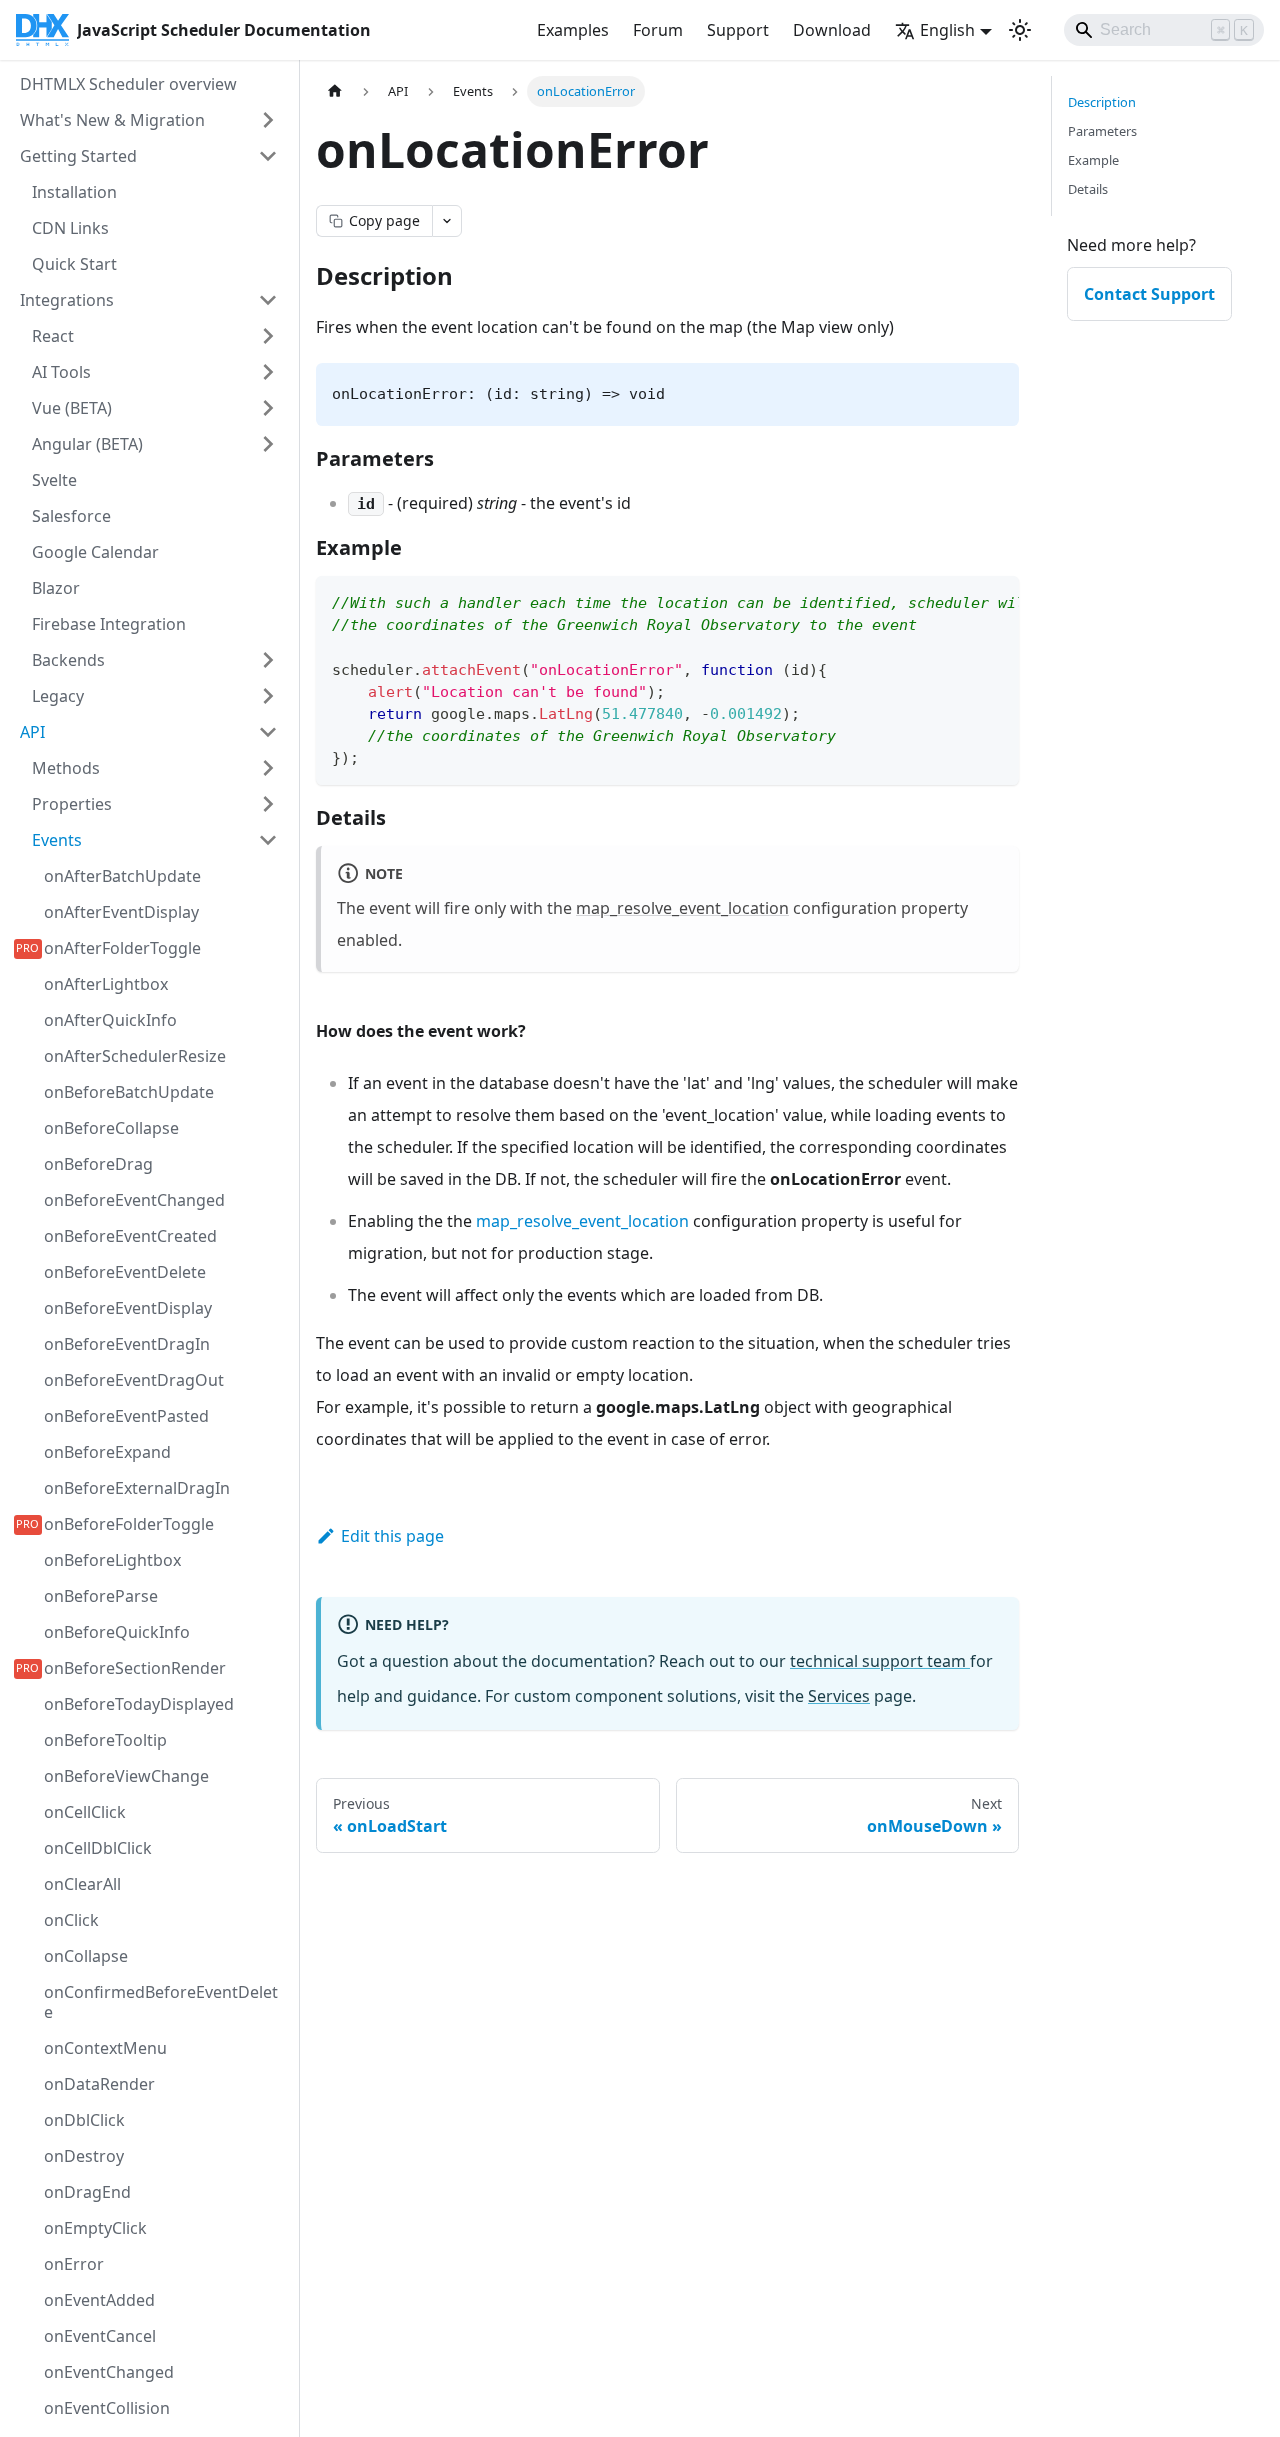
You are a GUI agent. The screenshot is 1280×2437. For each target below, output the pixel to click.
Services (839, 1696)
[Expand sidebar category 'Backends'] (268, 660)
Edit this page (392, 1536)
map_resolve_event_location (682, 908)
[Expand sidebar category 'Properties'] (268, 804)
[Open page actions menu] (447, 221)
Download (832, 30)
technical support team (880, 1661)
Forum (658, 30)
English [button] (947, 30)
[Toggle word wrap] (958, 601)
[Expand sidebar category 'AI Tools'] (268, 372)
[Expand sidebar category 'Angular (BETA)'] (268, 444)
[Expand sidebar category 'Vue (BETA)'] (268, 408)
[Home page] (335, 91)
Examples (573, 30)
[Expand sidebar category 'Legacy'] (268, 696)
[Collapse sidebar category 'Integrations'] (268, 300)
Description (1102, 102)
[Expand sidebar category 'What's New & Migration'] (268, 120)
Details (1088, 189)
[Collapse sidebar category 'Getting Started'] (268, 156)
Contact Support (1149, 294)
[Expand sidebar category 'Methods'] (268, 768)
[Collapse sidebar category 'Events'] (268, 840)
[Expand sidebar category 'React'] (268, 336)
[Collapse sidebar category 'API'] (268, 732)
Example (1093, 160)
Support (738, 30)
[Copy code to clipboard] (994, 601)
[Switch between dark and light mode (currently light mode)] (1020, 30)
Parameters (1102, 131)
